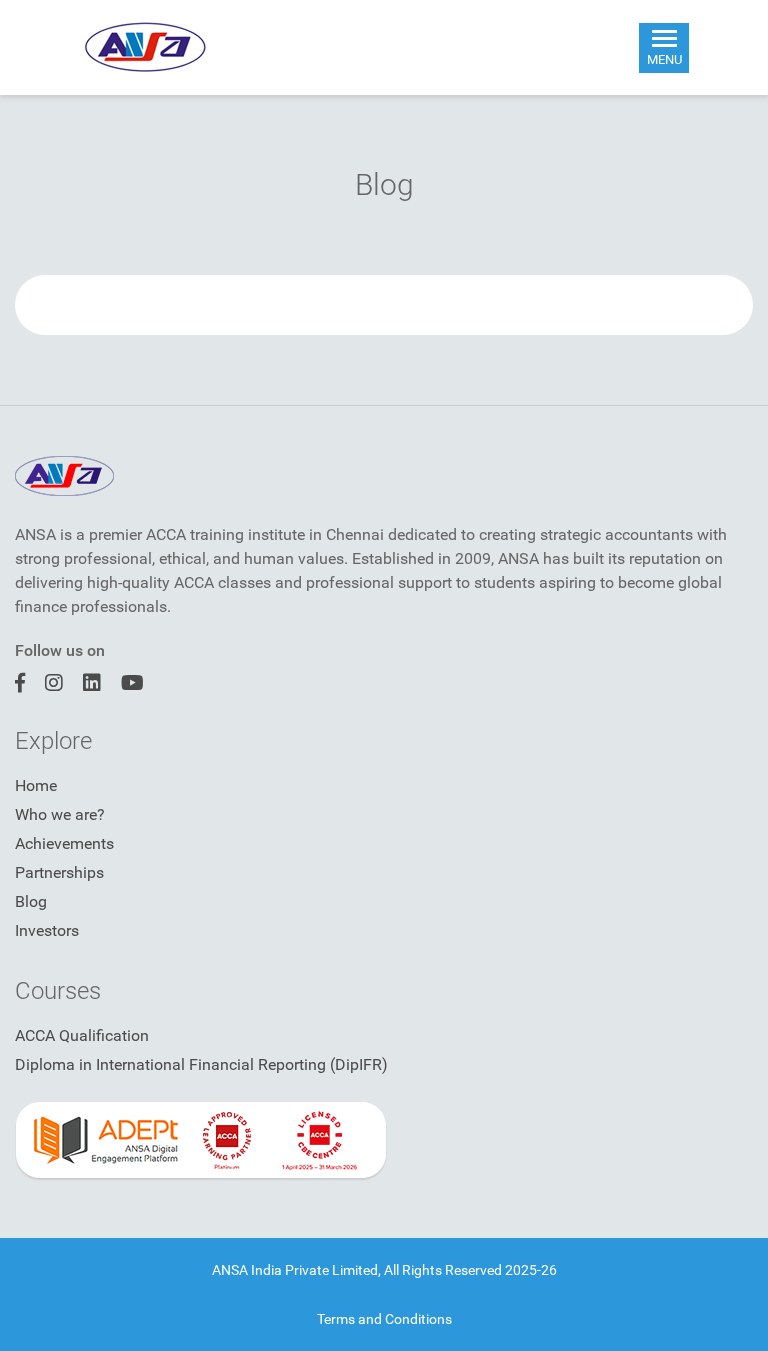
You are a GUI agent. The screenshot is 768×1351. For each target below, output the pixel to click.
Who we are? (60, 814)
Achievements (64, 843)
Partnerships (59, 872)
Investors (47, 930)
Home (36, 785)
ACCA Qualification (82, 1035)
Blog (31, 901)
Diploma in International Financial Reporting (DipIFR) (201, 1064)
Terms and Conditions (384, 1319)
